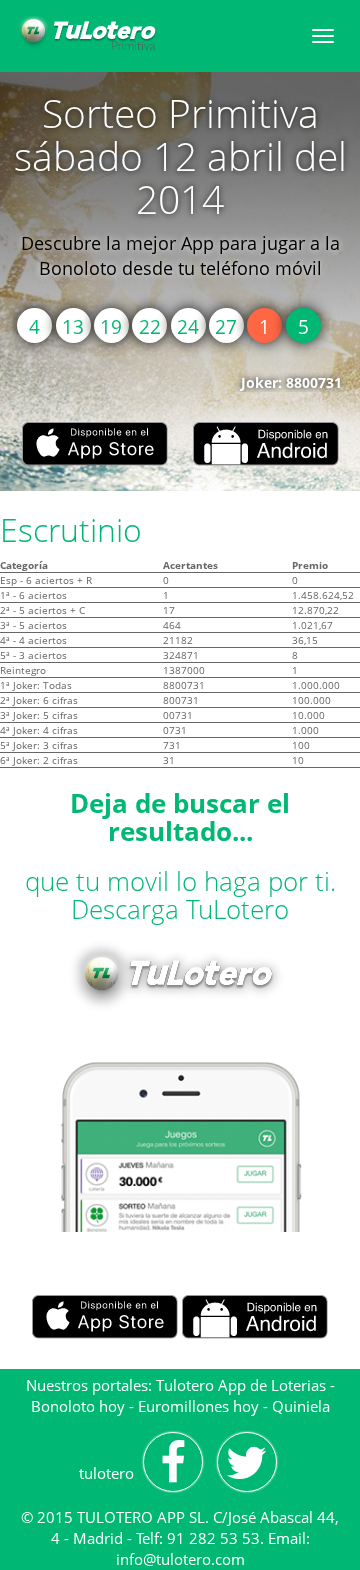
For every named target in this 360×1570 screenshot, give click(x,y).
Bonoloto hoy (78, 1406)
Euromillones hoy (198, 1406)
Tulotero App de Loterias (241, 1385)
